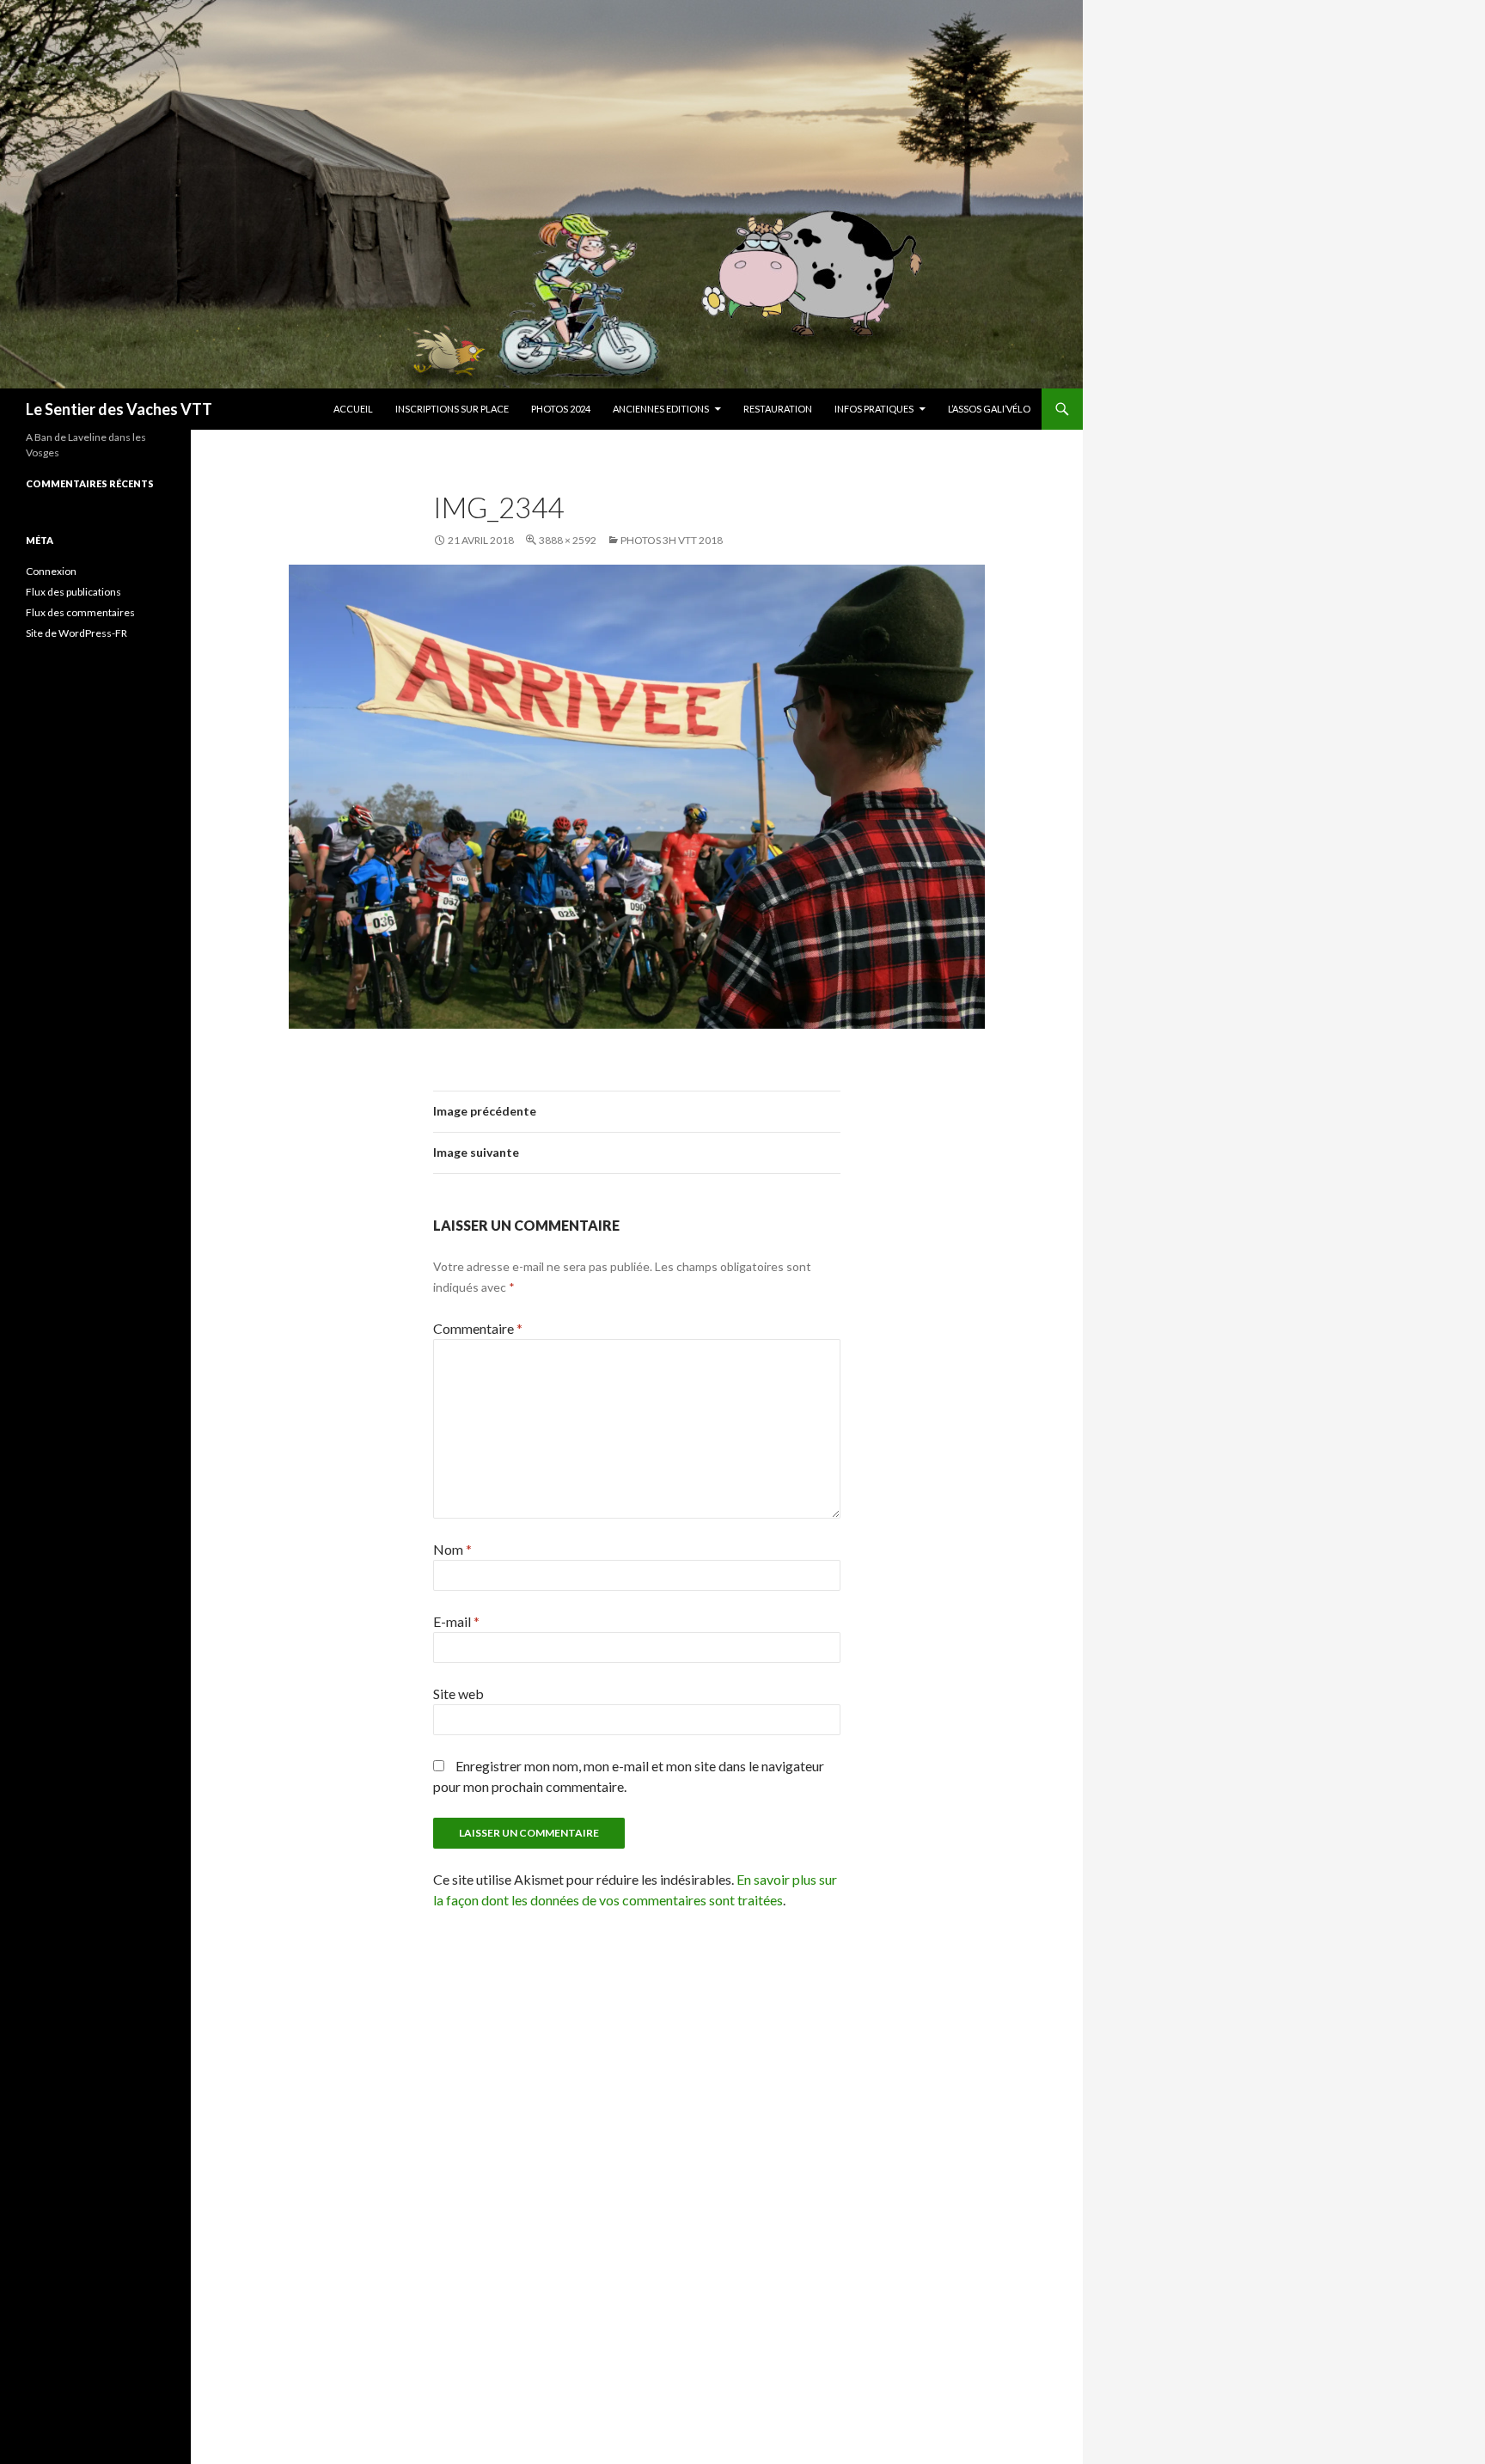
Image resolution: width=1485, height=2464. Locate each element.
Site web (458, 1694)
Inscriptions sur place (452, 409)
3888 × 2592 (568, 540)
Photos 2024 (561, 409)
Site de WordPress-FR (76, 633)
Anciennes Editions (661, 409)
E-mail (456, 1621)
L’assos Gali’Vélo (989, 409)
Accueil (353, 409)
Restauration (778, 409)
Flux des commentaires (80, 612)
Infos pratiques (874, 409)
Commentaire (478, 1328)
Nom (452, 1549)
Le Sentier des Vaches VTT (119, 409)
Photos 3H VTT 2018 (672, 540)
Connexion (51, 571)
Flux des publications (73, 592)
